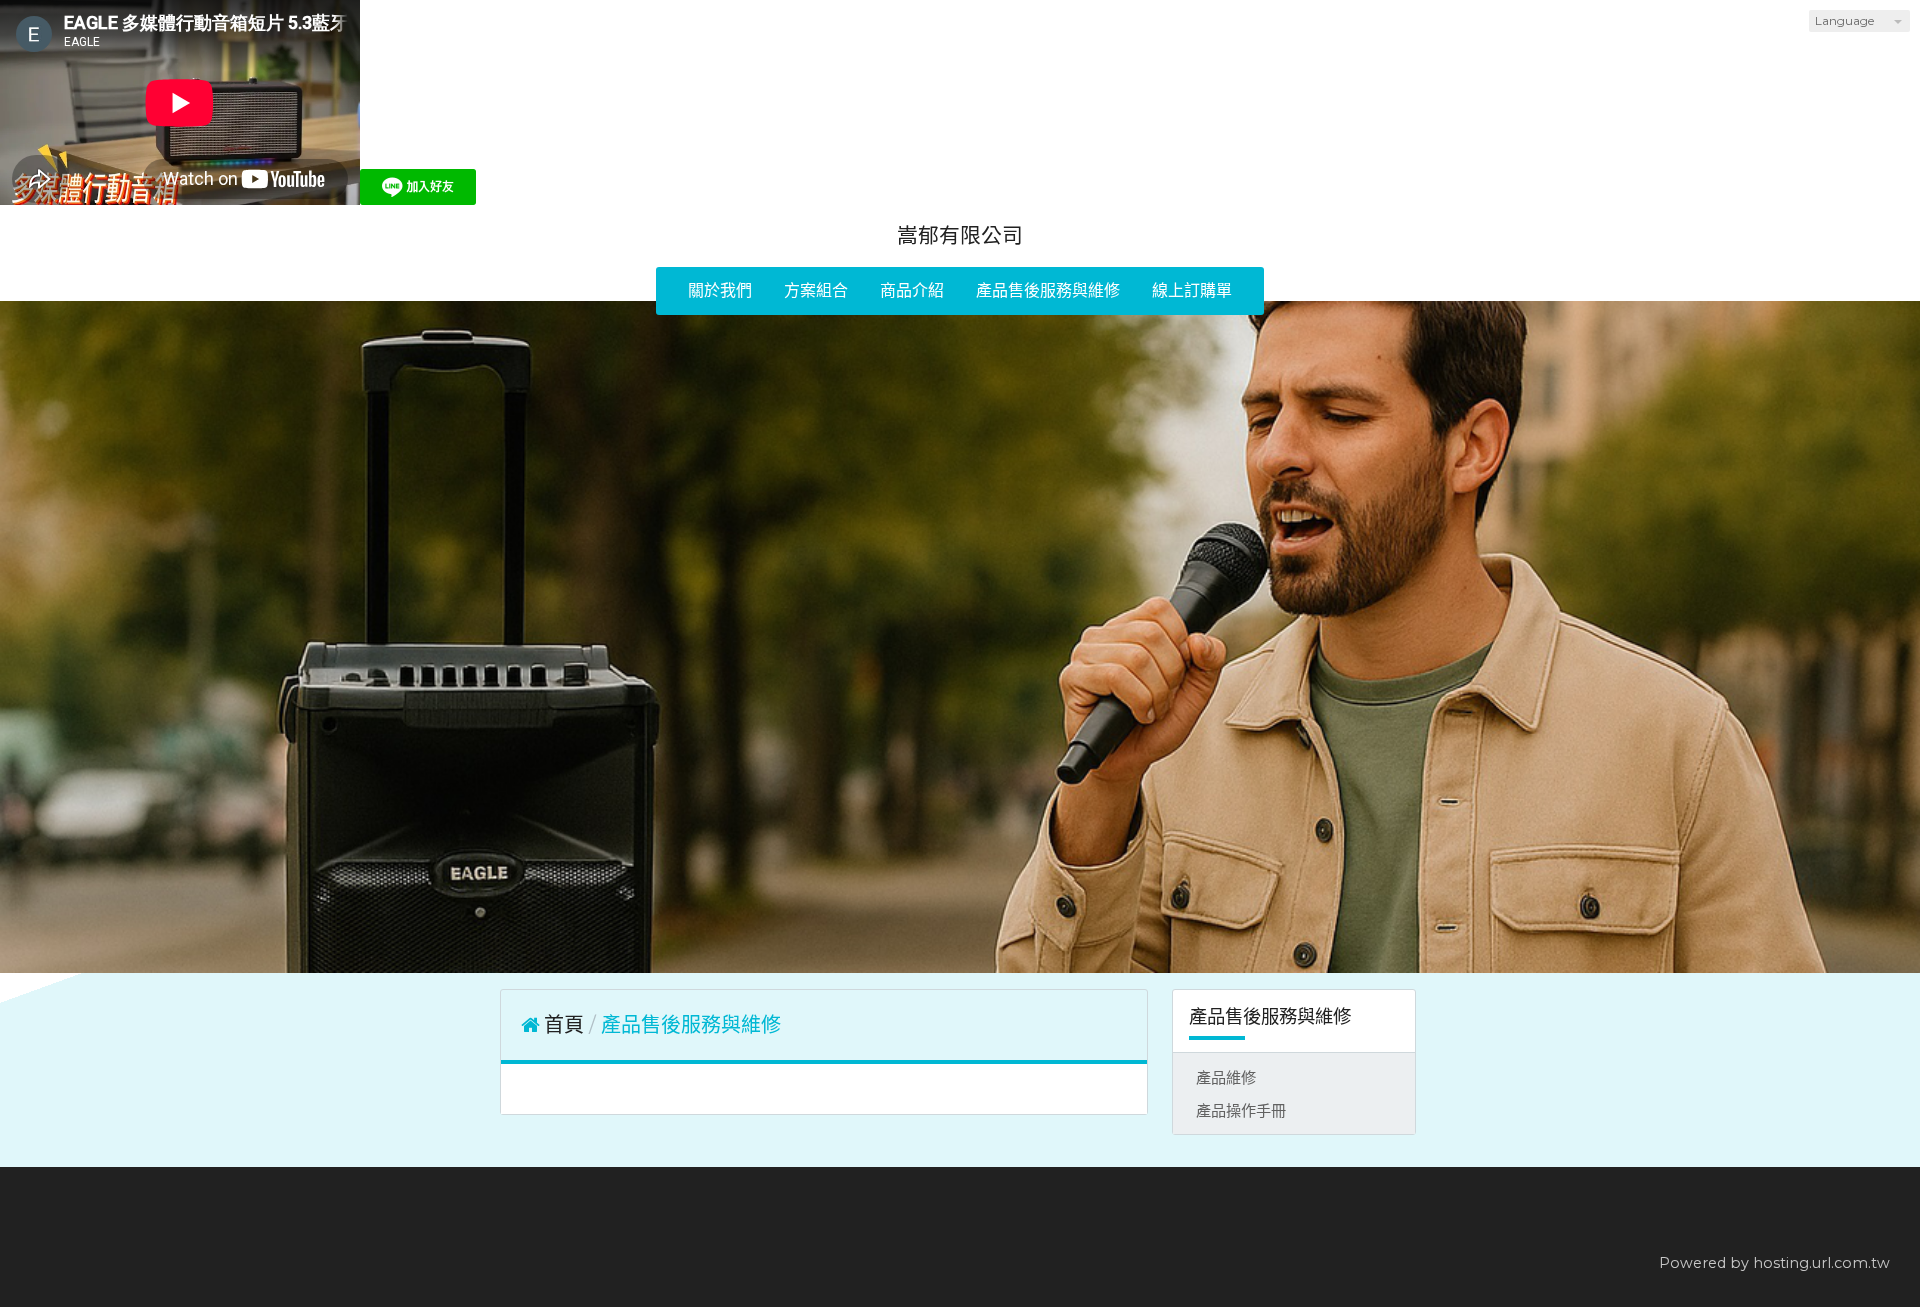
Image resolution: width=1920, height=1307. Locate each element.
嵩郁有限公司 (960, 235)
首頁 (564, 1025)
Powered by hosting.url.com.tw (1774, 1263)
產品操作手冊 (1241, 1110)
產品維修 (1226, 1077)
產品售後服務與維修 (691, 1025)
